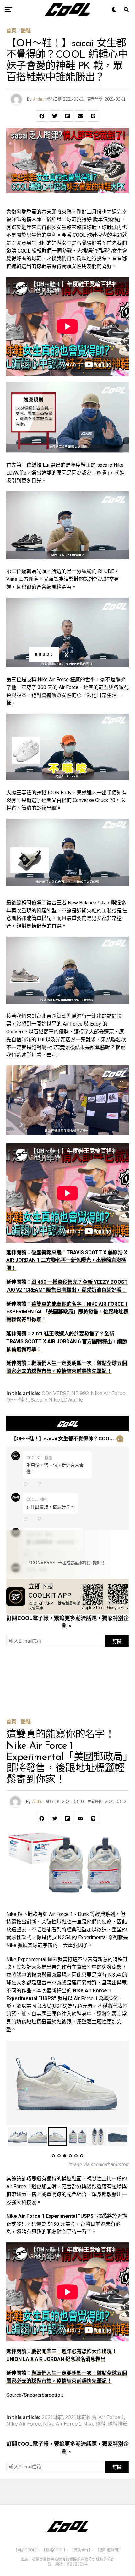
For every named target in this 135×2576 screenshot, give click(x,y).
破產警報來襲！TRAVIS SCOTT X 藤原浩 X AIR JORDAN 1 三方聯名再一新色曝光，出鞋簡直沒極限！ (67, 1260)
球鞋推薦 (118, 2424)
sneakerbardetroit (110, 2164)
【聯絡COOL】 (54, 2550)
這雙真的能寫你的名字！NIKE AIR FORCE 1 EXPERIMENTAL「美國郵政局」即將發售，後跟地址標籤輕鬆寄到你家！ (67, 1312)
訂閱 (117, 1641)
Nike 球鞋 (94, 2424)
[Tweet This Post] (55, 116)
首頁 (11, 31)
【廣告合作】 (80, 2550)
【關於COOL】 (25, 2550)
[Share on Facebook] (42, 116)
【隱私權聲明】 (109, 2550)
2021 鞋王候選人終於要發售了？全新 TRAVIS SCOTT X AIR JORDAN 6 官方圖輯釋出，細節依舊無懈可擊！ (67, 1341)
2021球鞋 (52, 2417)
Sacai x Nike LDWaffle (57, 1400)
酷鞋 (26, 31)
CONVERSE (56, 1394)
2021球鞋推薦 (81, 2417)
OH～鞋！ (18, 1400)
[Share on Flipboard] (67, 116)
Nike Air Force (108, 1394)
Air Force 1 (111, 2417)
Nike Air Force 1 (62, 2424)
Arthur (39, 99)
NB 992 (80, 1394)
